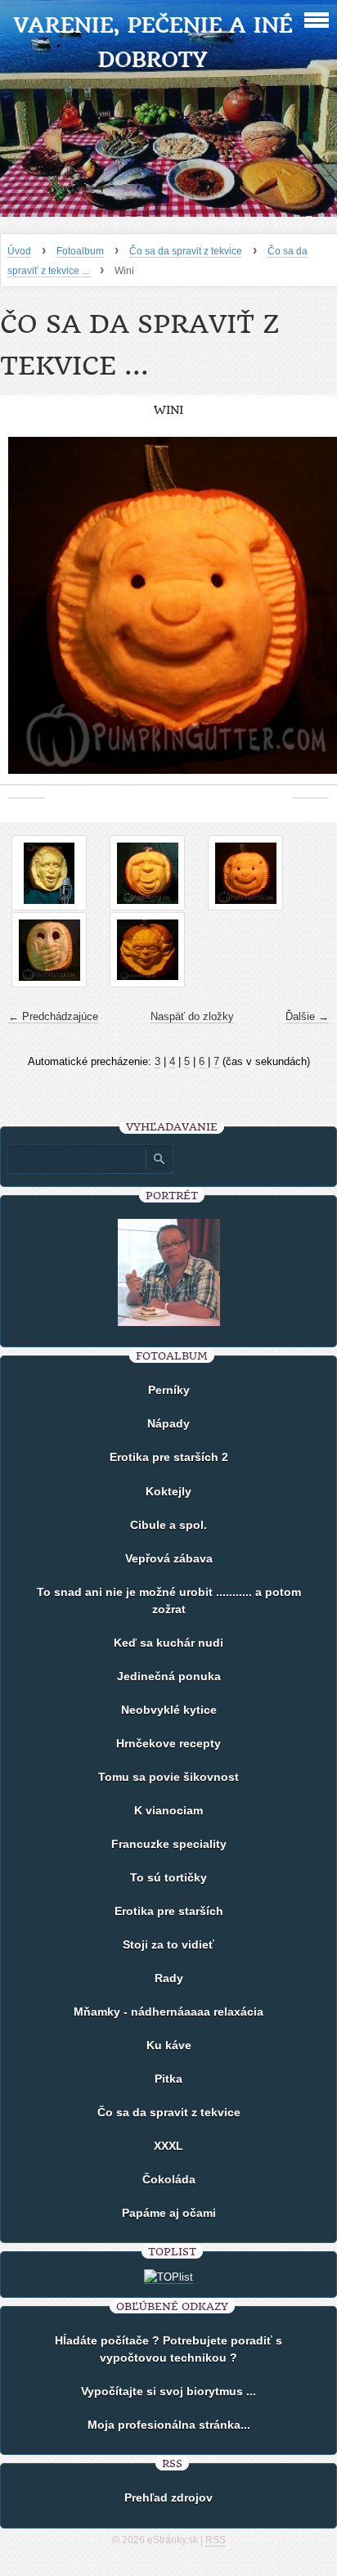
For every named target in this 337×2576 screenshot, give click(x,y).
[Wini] (245, 873)
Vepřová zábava (169, 1558)
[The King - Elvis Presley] (49, 873)
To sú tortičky (168, 1877)
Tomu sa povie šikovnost (168, 1777)
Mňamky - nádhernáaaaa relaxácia (168, 2012)
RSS (216, 2540)
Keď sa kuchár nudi (168, 1643)
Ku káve (169, 2045)
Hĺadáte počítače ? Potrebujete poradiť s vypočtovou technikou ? (168, 2349)
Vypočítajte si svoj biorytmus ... (168, 2391)
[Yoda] (147, 950)
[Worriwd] (49, 950)
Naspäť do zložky (192, 1016)
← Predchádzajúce (53, 1016)
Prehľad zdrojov (168, 2497)
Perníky (169, 1390)
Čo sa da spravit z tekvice (186, 251)
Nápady (168, 1423)
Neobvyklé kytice (169, 1710)
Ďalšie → (307, 1016)
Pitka (168, 2079)
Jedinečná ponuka (169, 1676)
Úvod (19, 251)
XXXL (168, 2146)
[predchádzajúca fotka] (27, 614)
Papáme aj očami (169, 2213)
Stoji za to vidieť (168, 1944)
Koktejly (168, 1491)
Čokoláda (169, 2179)
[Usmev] (147, 873)
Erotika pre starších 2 (169, 1457)
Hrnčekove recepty (168, 1743)
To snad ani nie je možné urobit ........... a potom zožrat (169, 1600)
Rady (169, 1978)
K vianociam (168, 1810)
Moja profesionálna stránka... (169, 2425)
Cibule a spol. (168, 1525)
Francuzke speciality (169, 1844)
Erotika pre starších (169, 1911)
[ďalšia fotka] (310, 614)
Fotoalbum (80, 251)
